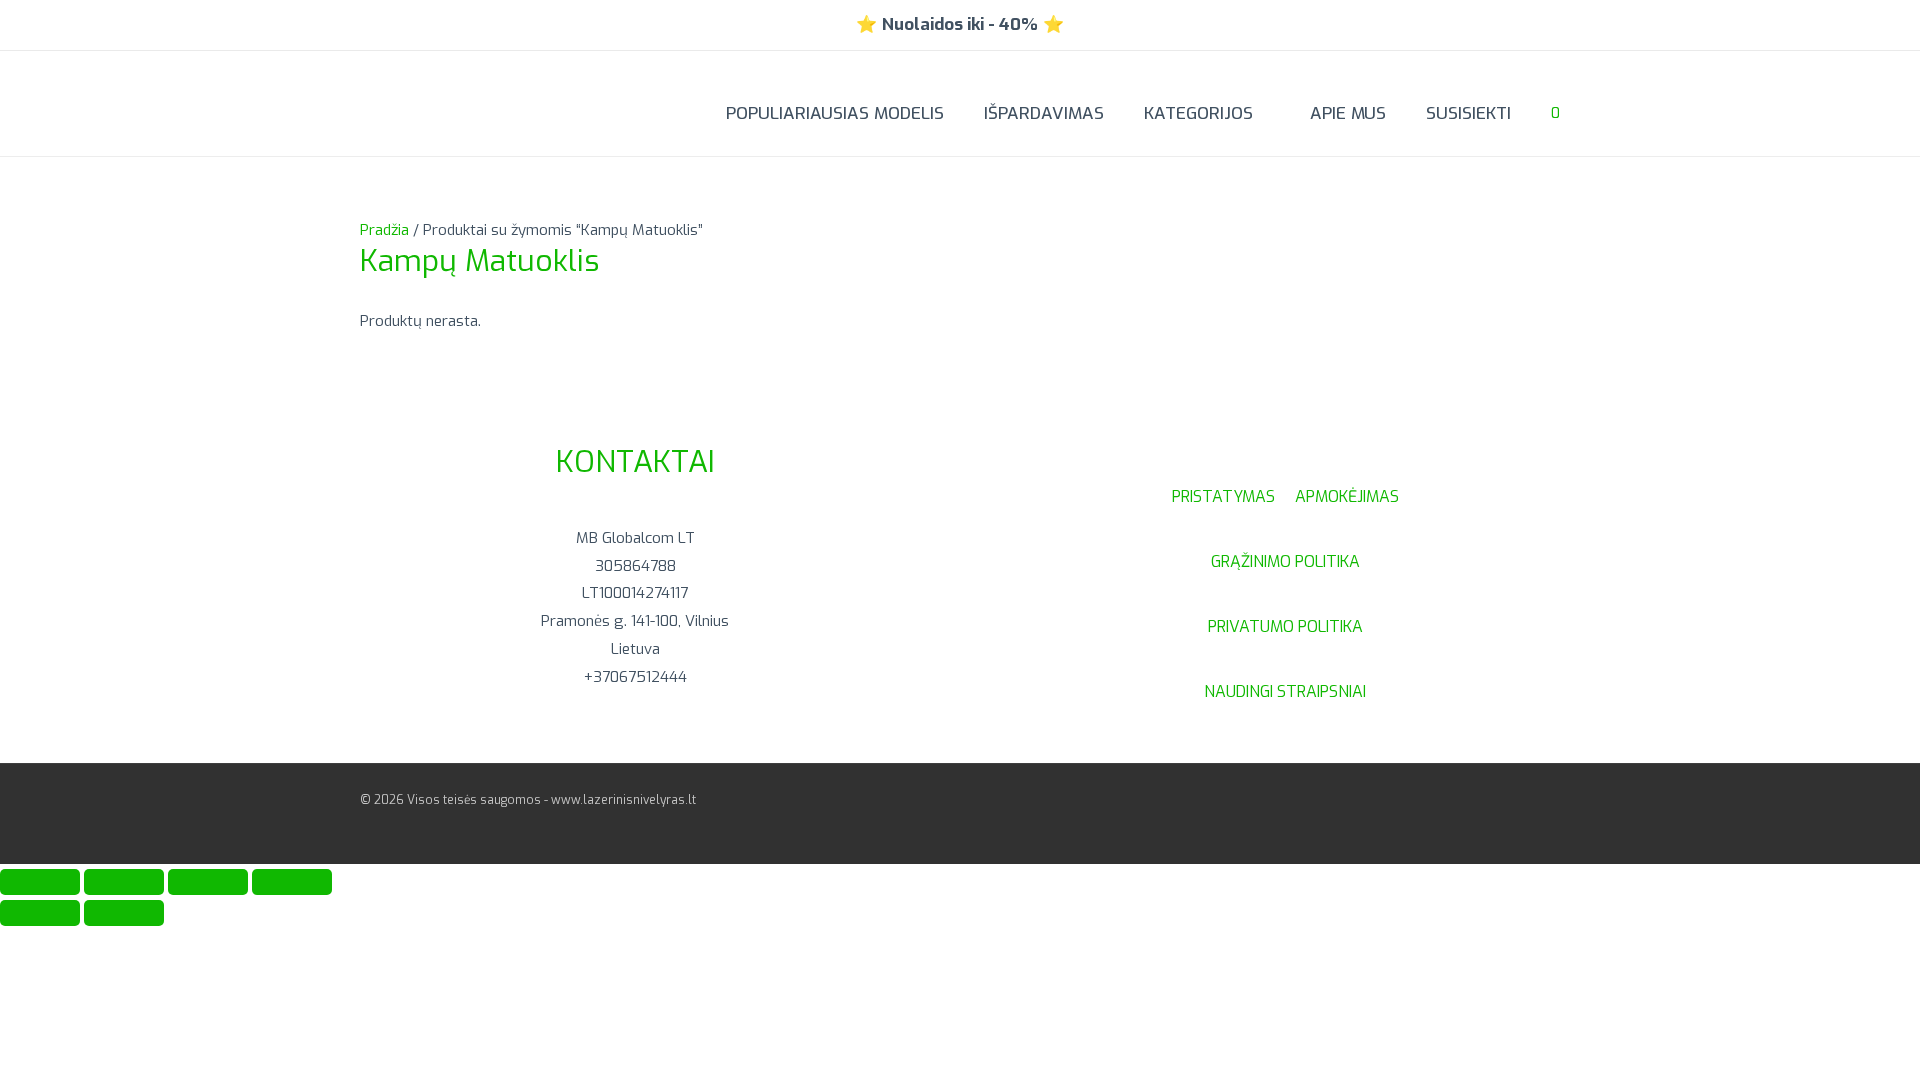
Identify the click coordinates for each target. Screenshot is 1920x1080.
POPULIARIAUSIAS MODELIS (835, 113)
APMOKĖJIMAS (1347, 496)
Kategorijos (1198, 113)
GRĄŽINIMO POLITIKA (1285, 561)
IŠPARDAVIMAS (1044, 113)
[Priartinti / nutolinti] (40, 882)
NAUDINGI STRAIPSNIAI (1285, 691)
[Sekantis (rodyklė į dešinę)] (124, 913)
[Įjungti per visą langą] (124, 882)
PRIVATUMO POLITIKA (1285, 626)
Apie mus (1348, 113)
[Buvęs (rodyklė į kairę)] (40, 913)
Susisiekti (1468, 113)
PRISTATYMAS (1233, 496)
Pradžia (384, 230)
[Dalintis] (208, 882)
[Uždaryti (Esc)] (292, 882)
